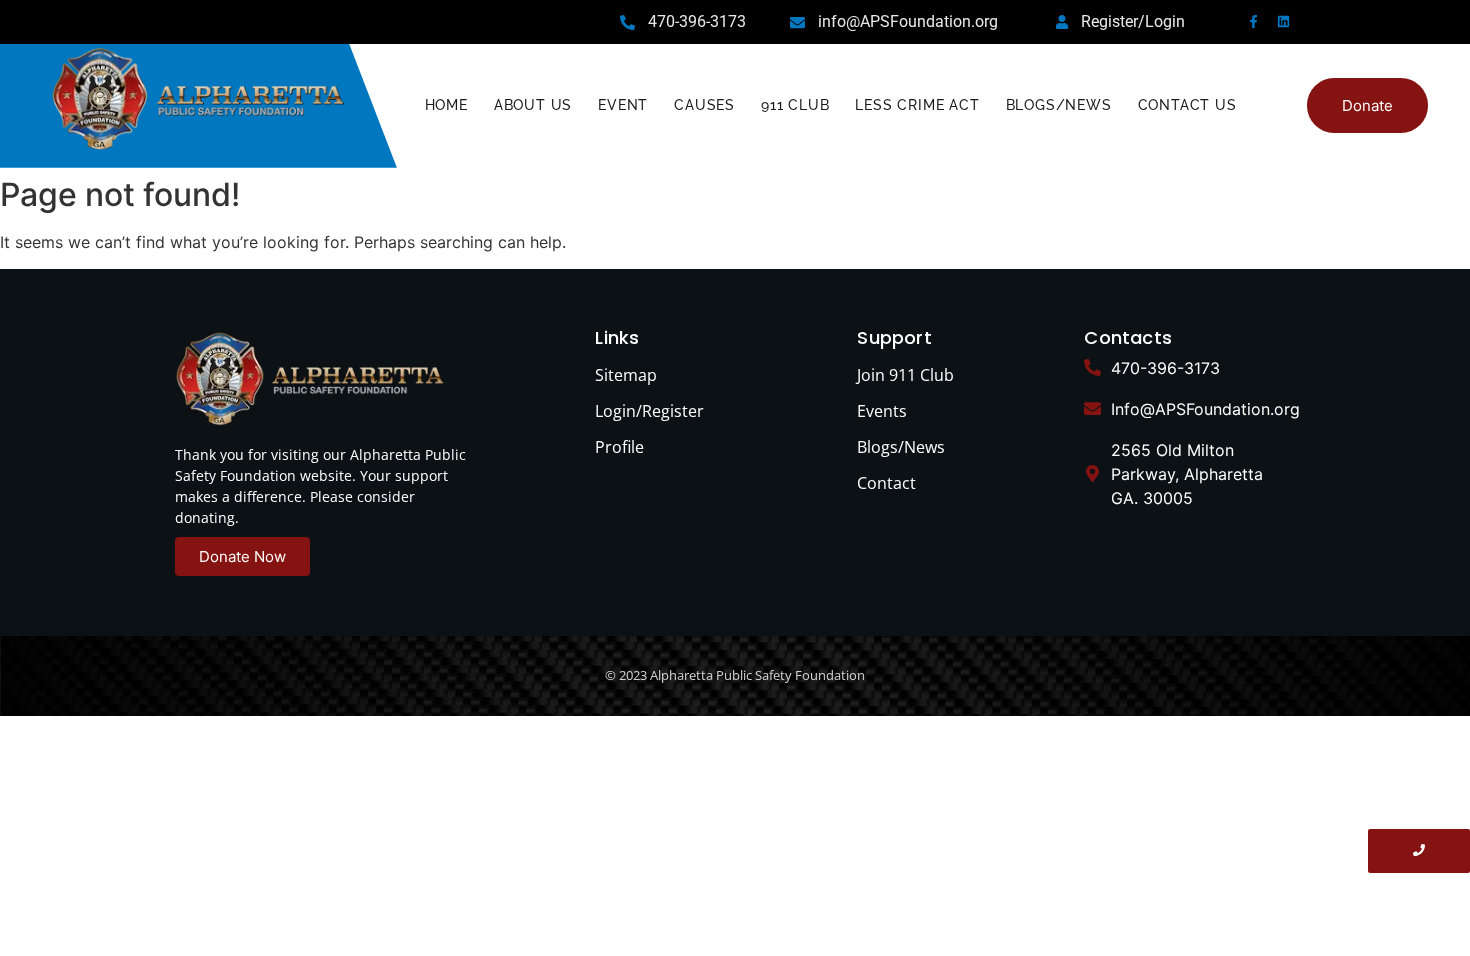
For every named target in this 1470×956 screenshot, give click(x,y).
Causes (704, 105)
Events (882, 411)
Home (446, 105)
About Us (533, 105)
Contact (886, 483)
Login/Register (649, 411)
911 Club (795, 105)
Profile (619, 447)
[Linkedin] (1283, 21)
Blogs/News (1059, 105)
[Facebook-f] (1253, 21)
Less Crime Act (917, 105)
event (623, 105)
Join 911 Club (905, 375)
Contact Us (1187, 105)
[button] (1367, 105)
